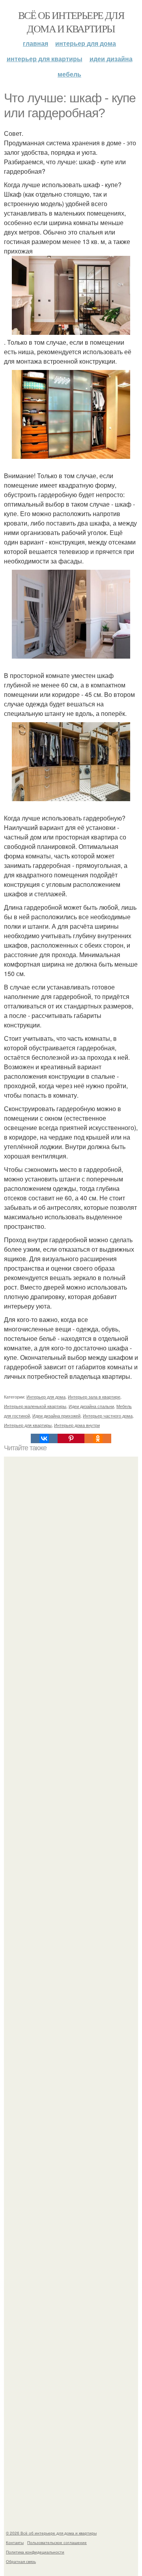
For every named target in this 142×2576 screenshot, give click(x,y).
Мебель (69, 74)
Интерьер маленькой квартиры (35, 1406)
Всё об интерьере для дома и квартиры (71, 22)
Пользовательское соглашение (57, 2542)
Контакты (15, 2542)
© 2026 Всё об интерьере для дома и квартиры (51, 2533)
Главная (35, 43)
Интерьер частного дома (108, 1416)
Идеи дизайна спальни (91, 1406)
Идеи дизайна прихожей (56, 1416)
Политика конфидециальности (35, 2552)
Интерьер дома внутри (77, 1425)
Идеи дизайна (111, 59)
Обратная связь (21, 2561)
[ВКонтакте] (44, 1438)
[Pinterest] (71, 1438)
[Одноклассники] (98, 1438)
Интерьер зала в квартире (94, 1397)
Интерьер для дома (86, 43)
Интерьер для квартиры (45, 59)
